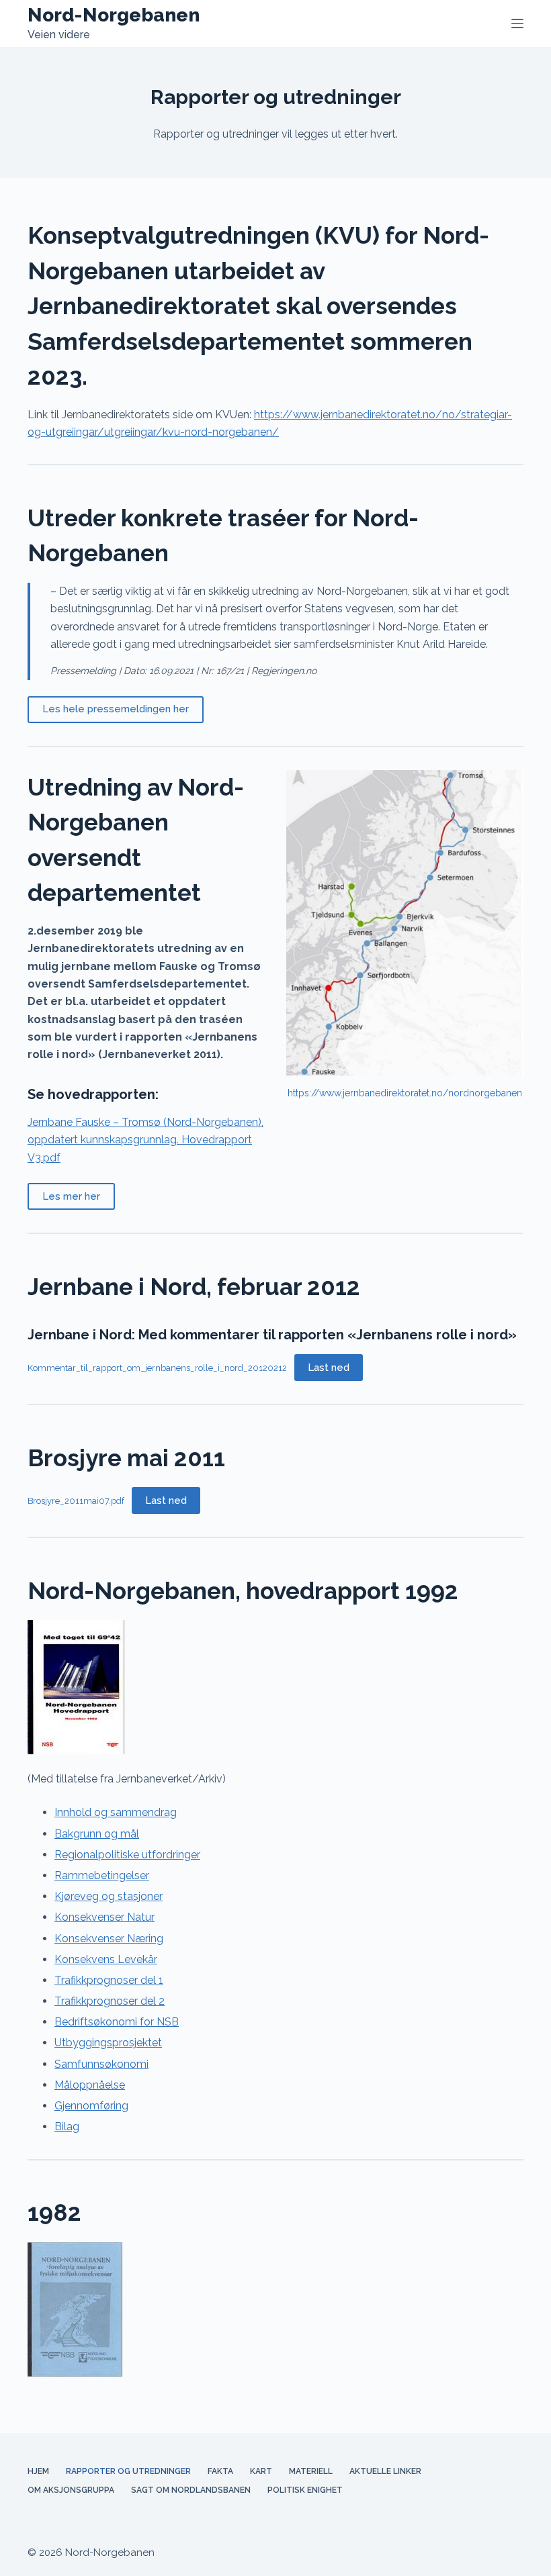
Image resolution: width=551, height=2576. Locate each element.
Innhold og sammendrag (116, 1812)
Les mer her (71, 1196)
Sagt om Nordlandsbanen (191, 2490)
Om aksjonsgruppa (71, 2490)
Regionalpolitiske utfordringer (127, 1855)
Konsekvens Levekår (106, 1959)
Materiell (311, 2471)
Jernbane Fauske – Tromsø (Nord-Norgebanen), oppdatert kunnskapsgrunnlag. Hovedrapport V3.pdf (145, 1140)
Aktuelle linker (385, 2471)
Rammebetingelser (102, 1875)
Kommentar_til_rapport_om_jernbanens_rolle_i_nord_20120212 (157, 1368)
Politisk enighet (305, 2490)
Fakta (220, 2471)
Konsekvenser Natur (104, 1917)
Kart (261, 2471)
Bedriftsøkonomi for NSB (117, 2022)
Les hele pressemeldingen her (116, 709)
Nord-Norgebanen (114, 15)
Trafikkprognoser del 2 (110, 2001)
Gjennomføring (91, 2106)
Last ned (329, 1368)
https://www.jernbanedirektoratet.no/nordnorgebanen (405, 1093)
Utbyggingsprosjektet (108, 2043)
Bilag (67, 2127)
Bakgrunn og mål (97, 1834)
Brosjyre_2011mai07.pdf (76, 1501)
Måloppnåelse (90, 2085)
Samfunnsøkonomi (101, 2064)
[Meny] (517, 23)
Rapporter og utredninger (128, 2471)
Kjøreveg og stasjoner (109, 1896)
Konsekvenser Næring (109, 1939)
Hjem (38, 2471)
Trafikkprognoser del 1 (109, 1980)
